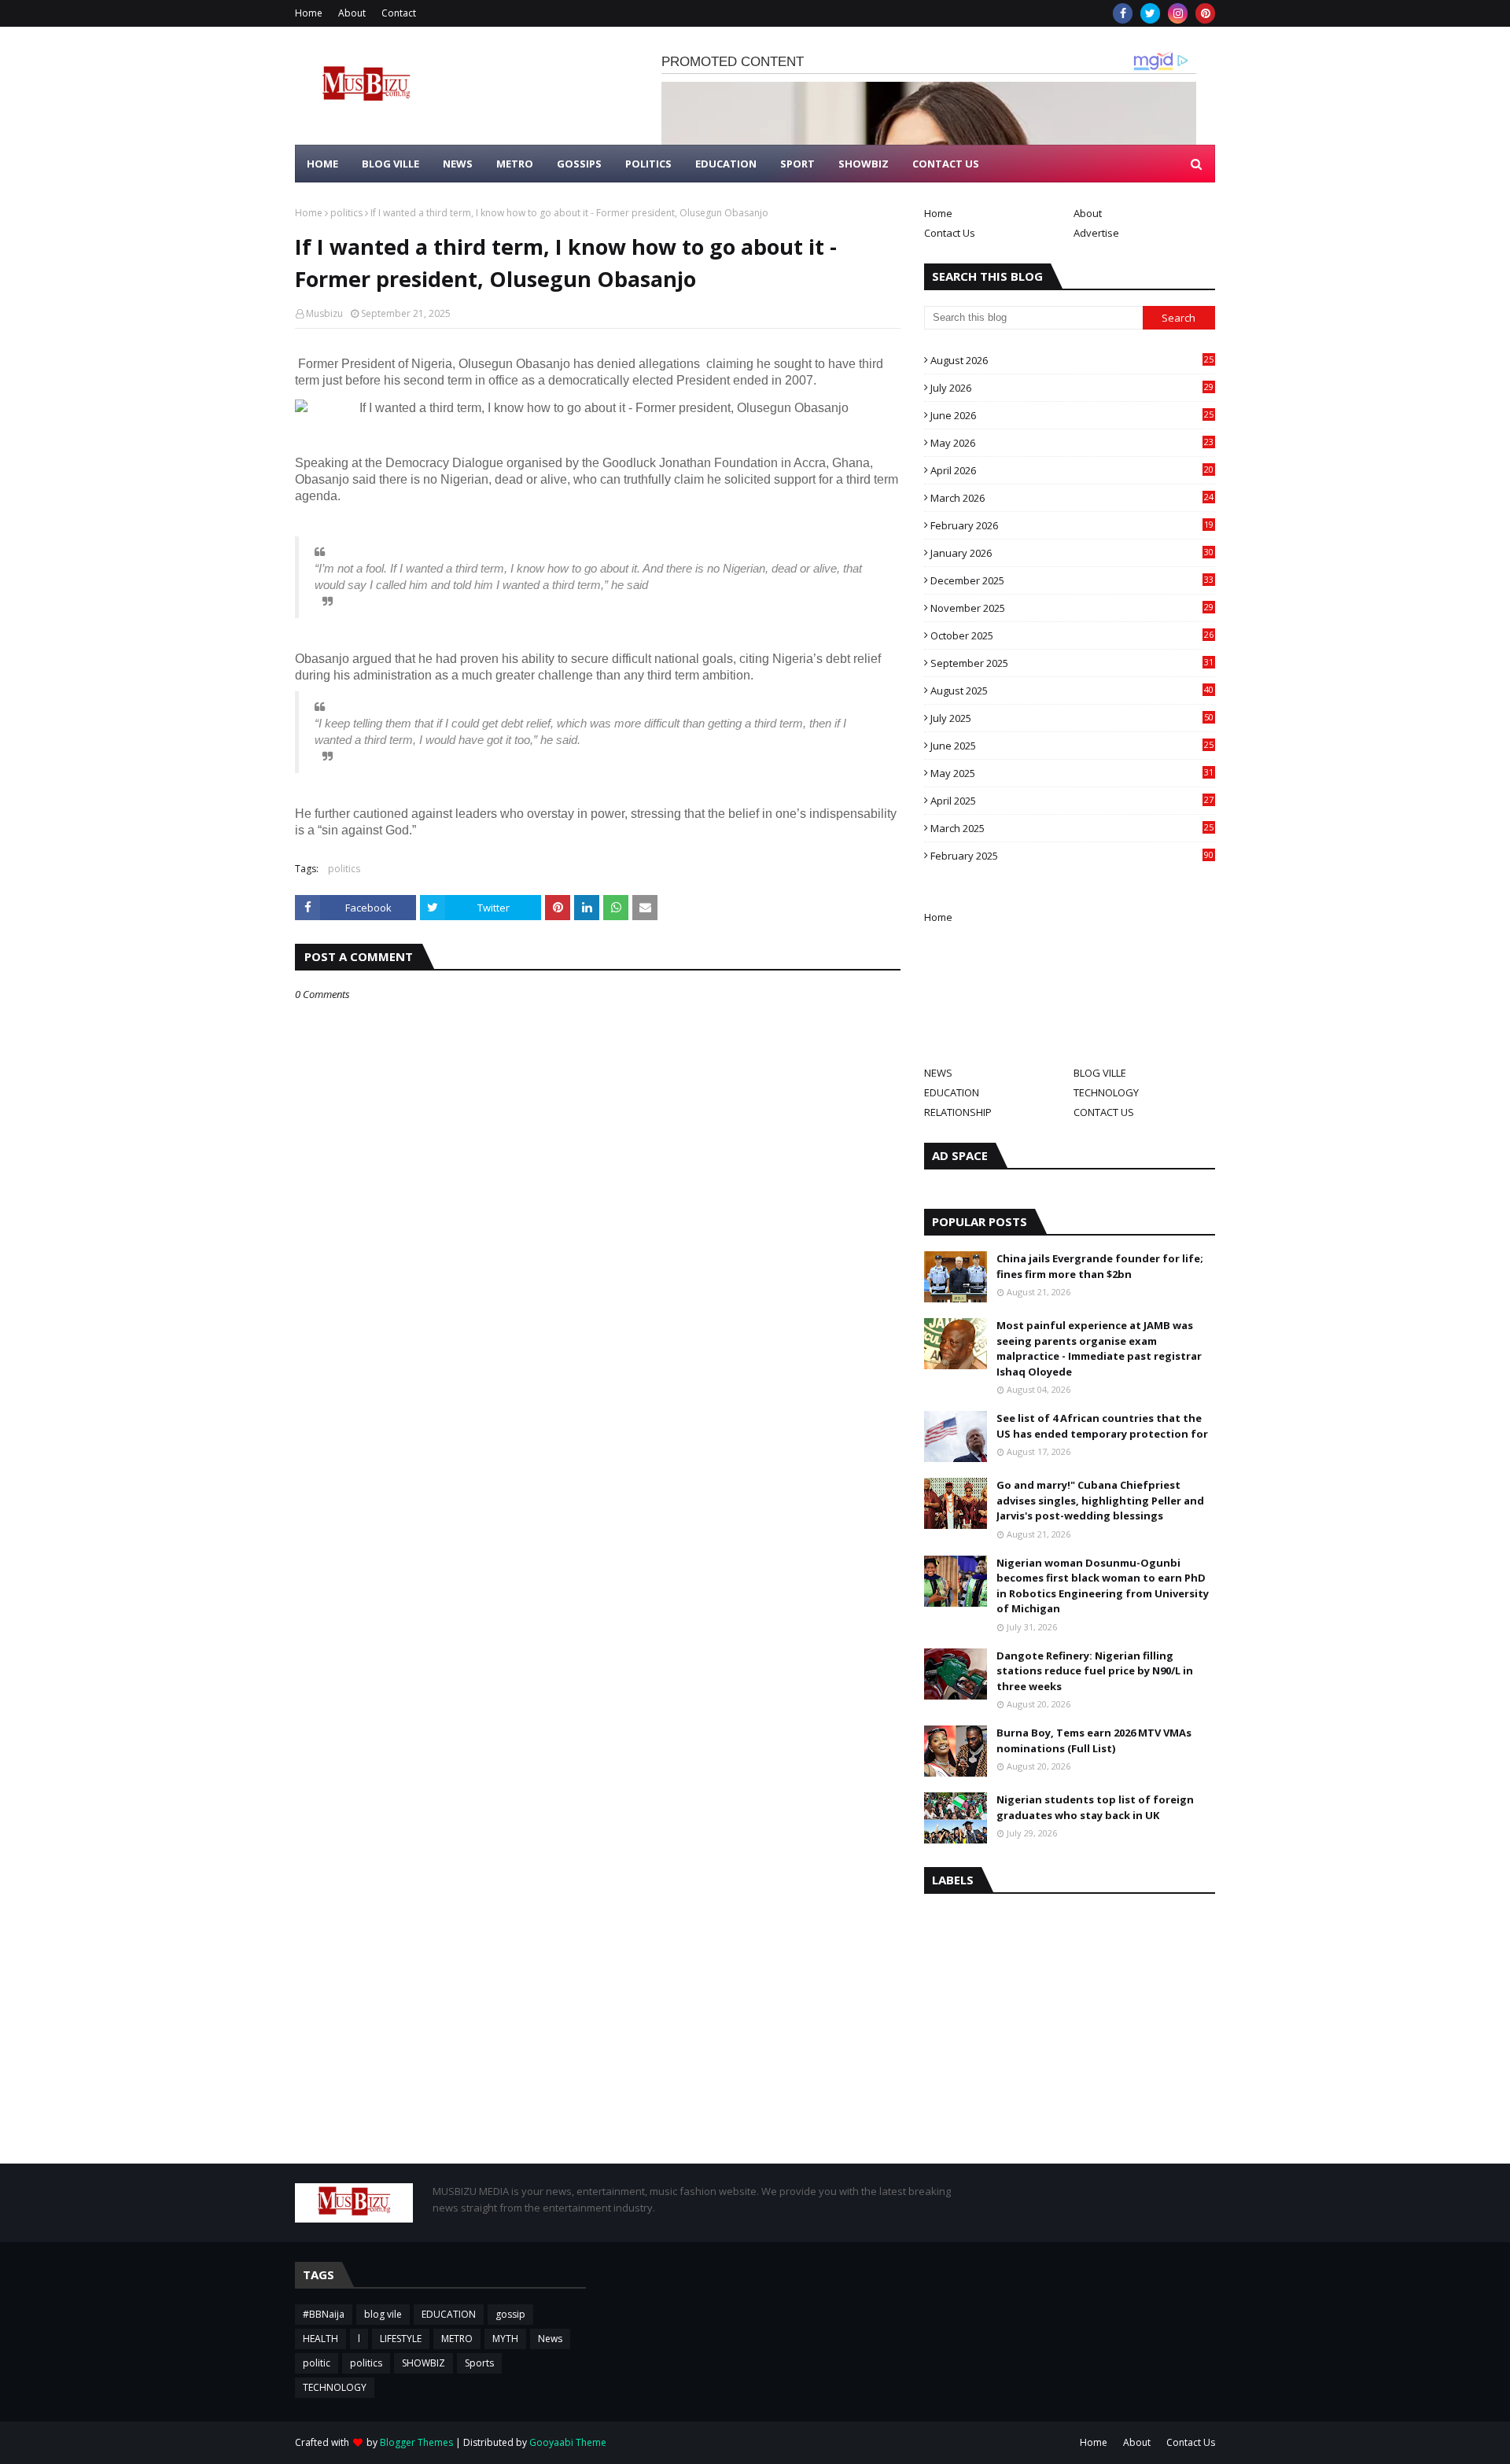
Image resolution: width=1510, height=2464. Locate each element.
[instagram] (1178, 13)
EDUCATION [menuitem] (726, 164)
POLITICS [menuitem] (648, 164)
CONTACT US (1104, 1112)
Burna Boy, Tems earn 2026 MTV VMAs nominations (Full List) (1094, 1740)
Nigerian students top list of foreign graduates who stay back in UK (1095, 1807)
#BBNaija (324, 2314)
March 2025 (1072, 828)
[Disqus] (598, 1557)
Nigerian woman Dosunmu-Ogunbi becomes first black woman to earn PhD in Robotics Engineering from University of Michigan (1103, 1586)
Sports (479, 2363)
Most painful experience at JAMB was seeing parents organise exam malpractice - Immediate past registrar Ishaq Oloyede (1099, 1348)
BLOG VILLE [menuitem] (390, 164)
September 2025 (1072, 663)
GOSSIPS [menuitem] (579, 164)
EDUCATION (952, 1092)
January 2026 (1072, 553)
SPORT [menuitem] (797, 164)
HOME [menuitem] (322, 164)
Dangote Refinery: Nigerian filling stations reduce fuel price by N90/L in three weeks (1095, 1671)
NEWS (938, 1073)
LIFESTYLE (401, 2339)
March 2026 (1072, 498)
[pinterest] (1205, 13)
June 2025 (1072, 746)
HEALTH (320, 2339)
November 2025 (1072, 608)
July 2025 (1072, 718)
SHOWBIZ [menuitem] (864, 164)
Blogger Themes (416, 2442)
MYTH (505, 2339)
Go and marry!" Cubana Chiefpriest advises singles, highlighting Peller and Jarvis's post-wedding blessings (1100, 1500)
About (352, 13)
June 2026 (1072, 415)
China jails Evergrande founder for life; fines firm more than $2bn (1100, 1266)
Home (309, 13)
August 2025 (1072, 691)
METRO (457, 2339)
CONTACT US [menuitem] (946, 164)
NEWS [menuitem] (458, 164)
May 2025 (1072, 773)
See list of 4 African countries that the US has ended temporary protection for (1102, 1426)
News (550, 2339)
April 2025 (1072, 801)
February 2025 (1072, 856)
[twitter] (1150, 13)
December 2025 (1072, 580)
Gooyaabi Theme (568, 2442)
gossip (510, 2314)
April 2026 (1072, 470)
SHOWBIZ (424, 2363)
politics (346, 213)
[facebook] (1123, 13)
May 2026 (1072, 443)
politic (317, 2363)
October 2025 (1072, 635)
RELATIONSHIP (958, 1112)
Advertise (1096, 233)
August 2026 (1072, 360)
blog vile (383, 2314)
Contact (399, 13)
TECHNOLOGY (1106, 1092)
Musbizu (324, 313)
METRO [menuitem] (515, 164)
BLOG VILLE (1100, 1073)
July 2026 (1072, 388)
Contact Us (950, 233)
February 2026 (1072, 525)
